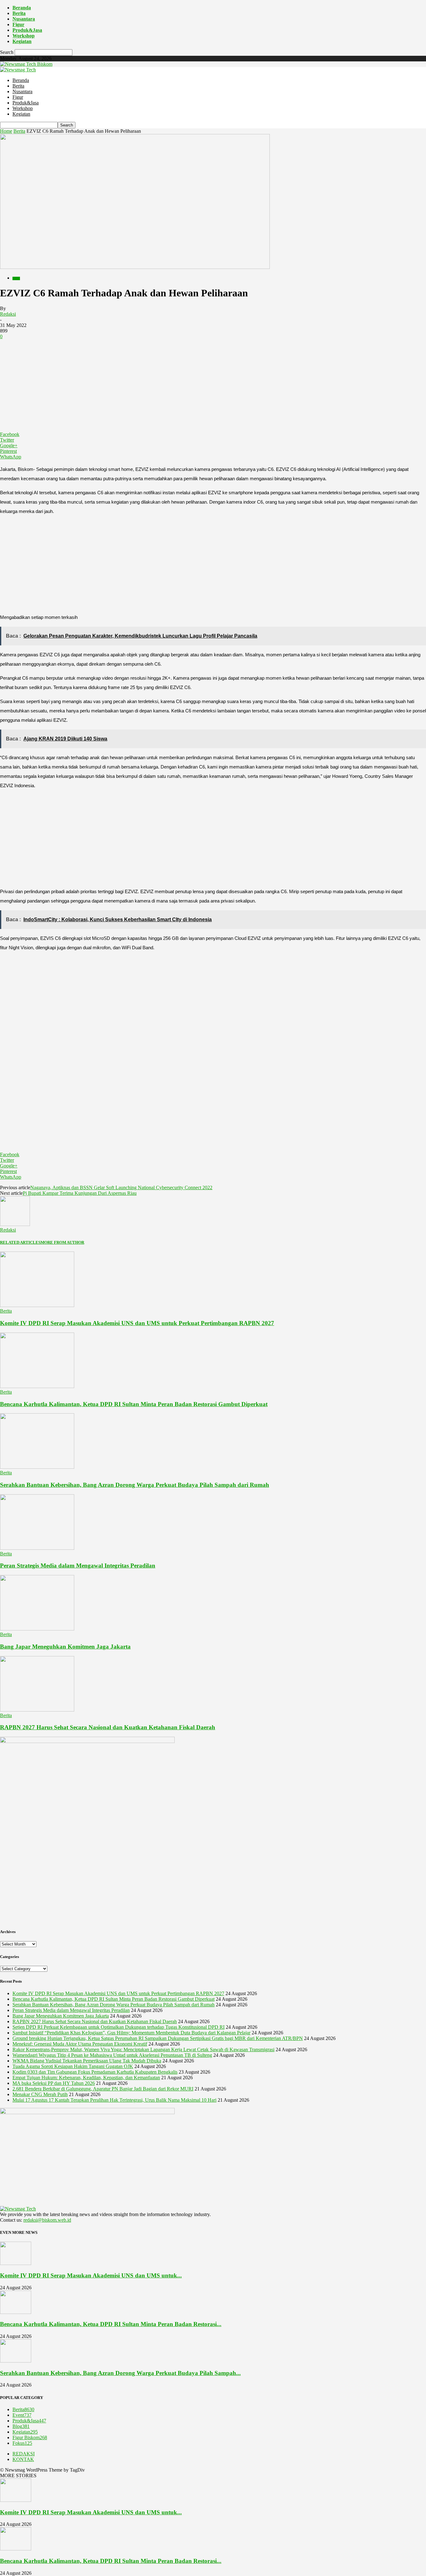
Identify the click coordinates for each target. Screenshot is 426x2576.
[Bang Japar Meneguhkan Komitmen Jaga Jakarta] (37, 1629)
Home (6, 131)
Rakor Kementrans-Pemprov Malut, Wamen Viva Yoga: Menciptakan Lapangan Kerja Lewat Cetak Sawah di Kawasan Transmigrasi (143, 2049)
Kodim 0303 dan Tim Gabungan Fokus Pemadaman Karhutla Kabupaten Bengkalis (95, 2072)
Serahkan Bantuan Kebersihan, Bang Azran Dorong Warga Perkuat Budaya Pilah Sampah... (120, 2373)
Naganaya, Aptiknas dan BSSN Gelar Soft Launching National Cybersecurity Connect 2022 (121, 1187)
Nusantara (24, 19)
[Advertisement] (213, 385)
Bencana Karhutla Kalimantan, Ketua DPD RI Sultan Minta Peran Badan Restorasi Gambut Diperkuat (134, 1404)
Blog (21, 2426)
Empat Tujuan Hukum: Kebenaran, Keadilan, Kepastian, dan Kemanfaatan (86, 2078)
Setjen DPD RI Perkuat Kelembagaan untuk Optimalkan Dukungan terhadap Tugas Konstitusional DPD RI (119, 2027)
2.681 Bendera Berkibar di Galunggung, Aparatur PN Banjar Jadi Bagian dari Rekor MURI (103, 2089)
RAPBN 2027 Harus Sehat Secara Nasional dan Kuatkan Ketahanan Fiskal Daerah (108, 1727)
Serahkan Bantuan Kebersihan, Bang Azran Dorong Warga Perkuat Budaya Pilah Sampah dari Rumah (135, 1485)
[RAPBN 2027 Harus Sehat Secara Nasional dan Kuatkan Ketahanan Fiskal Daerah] (37, 1710)
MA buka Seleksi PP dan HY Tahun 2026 (54, 2083)
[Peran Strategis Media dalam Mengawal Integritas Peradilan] (37, 1548)
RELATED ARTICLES (20, 1242)
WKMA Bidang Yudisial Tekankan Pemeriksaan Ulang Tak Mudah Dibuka (87, 2061)
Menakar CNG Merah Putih (40, 2094)
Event (22, 2415)
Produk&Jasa (27, 30)
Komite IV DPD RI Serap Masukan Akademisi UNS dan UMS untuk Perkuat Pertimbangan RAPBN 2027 (137, 1323)
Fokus (22, 2443)
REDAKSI (24, 2454)
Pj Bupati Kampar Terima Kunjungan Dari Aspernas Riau (80, 1193)
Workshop (24, 36)
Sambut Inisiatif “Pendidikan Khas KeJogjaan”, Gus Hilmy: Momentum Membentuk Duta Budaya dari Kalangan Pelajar (131, 2033)
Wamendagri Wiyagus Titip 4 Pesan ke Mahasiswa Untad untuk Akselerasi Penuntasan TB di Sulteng (112, 2055)
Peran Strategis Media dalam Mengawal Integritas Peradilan (78, 1566)
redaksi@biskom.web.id (47, 2220)
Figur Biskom (30, 2437)
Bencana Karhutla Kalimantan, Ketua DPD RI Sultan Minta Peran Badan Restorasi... (111, 2324)
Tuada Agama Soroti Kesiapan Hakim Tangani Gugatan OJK (73, 2066)
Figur (18, 24)
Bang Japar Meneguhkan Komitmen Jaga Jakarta (65, 1647)
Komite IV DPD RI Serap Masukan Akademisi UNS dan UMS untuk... (91, 2275)
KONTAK (23, 2459)
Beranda (22, 8)
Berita (19, 13)
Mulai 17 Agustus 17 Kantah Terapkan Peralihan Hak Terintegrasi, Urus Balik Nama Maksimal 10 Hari (114, 2100)
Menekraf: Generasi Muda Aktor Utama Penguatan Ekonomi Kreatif (80, 2044)
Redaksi (8, 314)
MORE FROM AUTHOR (62, 1242)
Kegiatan (22, 41)
